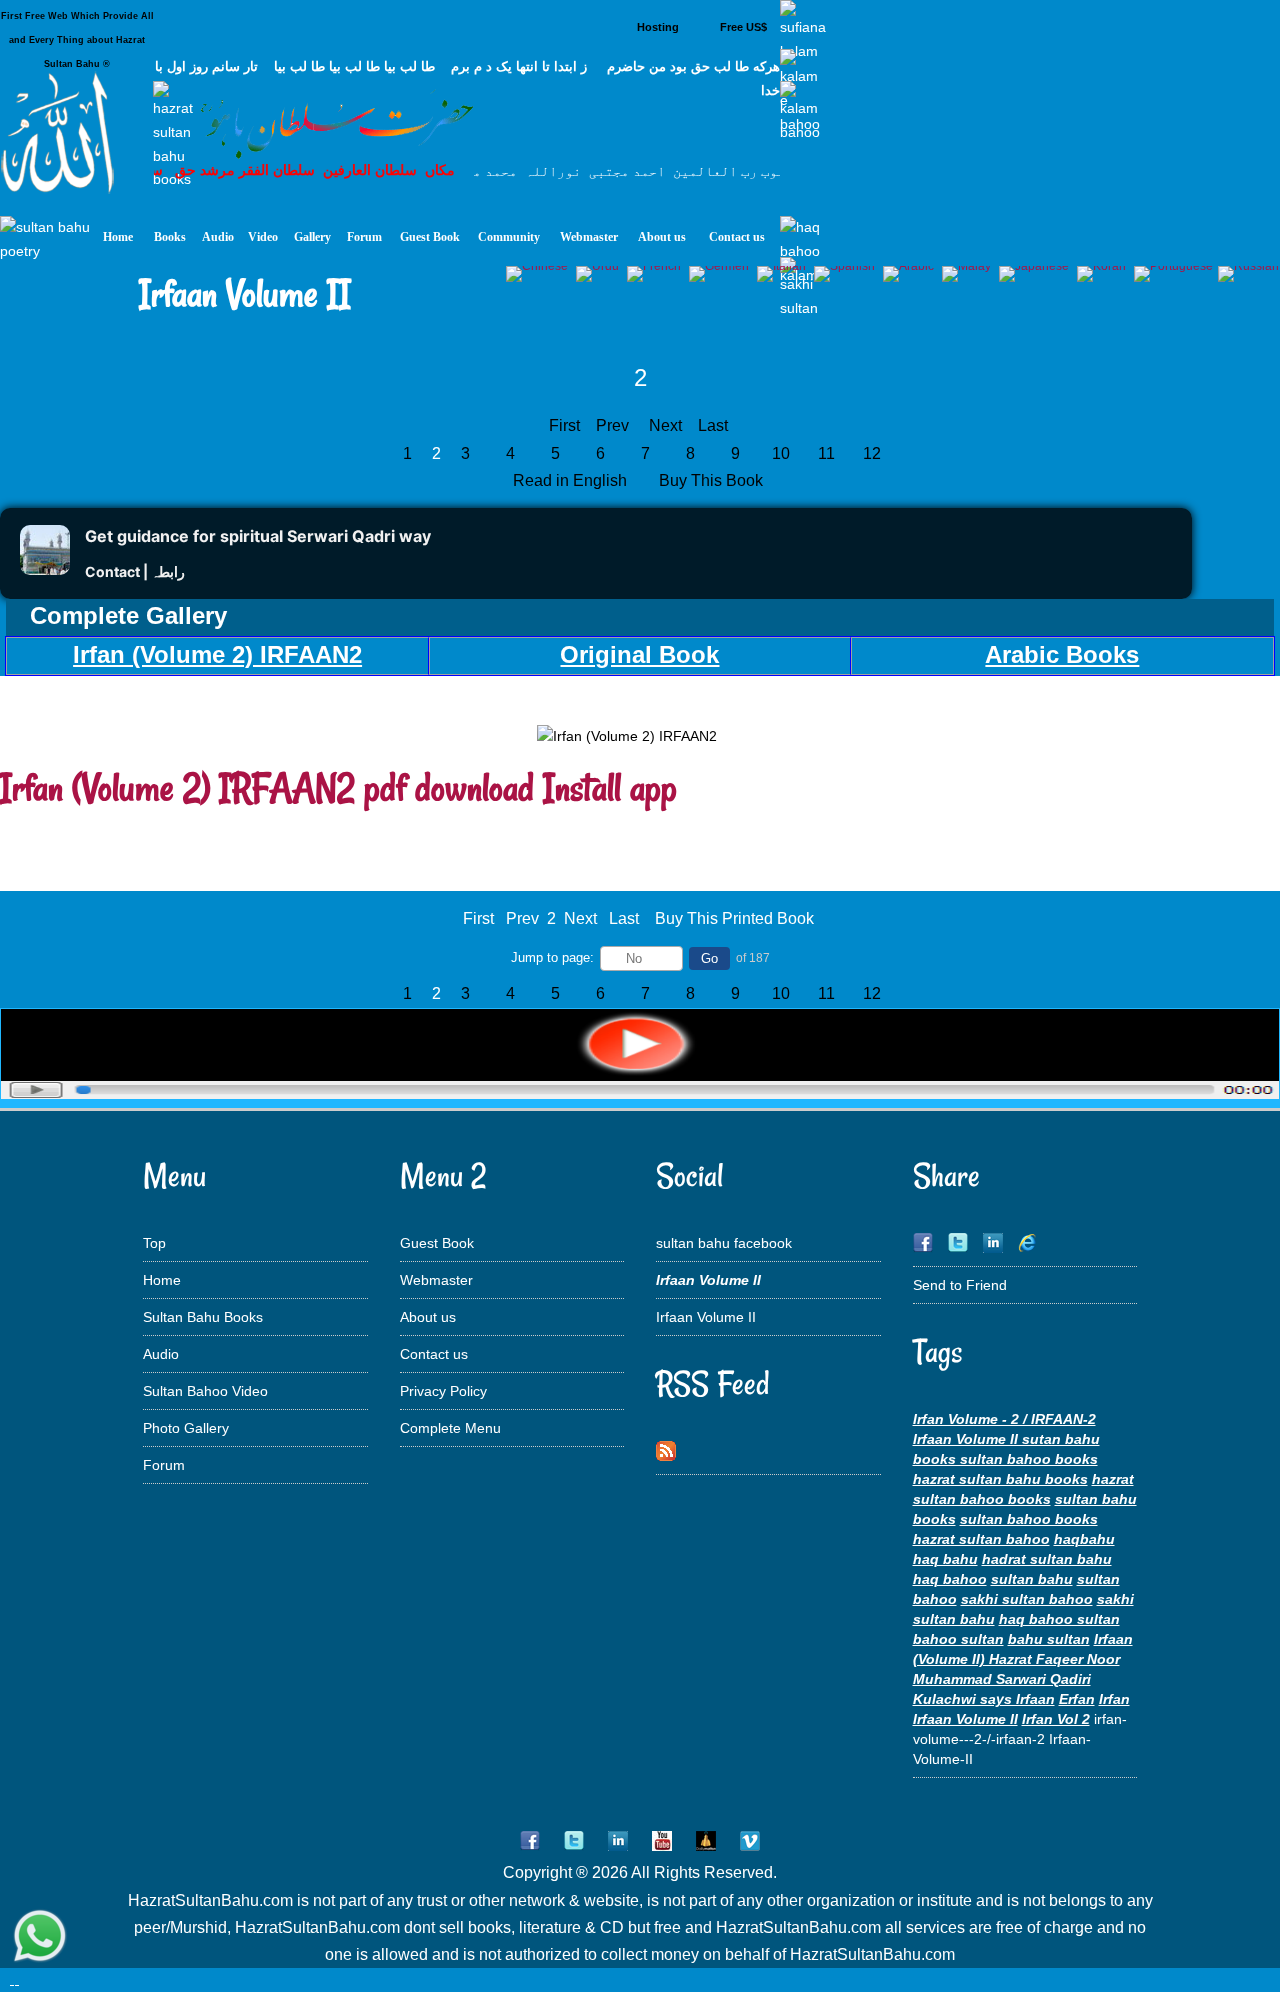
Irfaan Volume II (706, 1317)
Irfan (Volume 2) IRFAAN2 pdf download (267, 787)
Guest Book (437, 1243)
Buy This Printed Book (734, 918)
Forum (164, 1465)
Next (665, 425)
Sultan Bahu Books (203, 1317)
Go (709, 958)
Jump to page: (552, 957)
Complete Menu (450, 1428)
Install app (610, 787)
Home (162, 1280)
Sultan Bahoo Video (205, 1391)
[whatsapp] (40, 1937)
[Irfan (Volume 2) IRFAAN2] (640, 1094)
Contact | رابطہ (135, 571)
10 (781, 453)
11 (826, 453)
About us (428, 1317)
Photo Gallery (186, 1428)
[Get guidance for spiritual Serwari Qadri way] (45, 569)
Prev (612, 425)
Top (154, 1243)
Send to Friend (960, 1285)
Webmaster (436, 1280)
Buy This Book (713, 480)
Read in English (572, 480)
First (564, 425)
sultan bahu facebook (724, 1243)
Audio (161, 1354)
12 (872, 453)
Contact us (434, 1354)
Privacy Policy (443, 1391)
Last (713, 425)
